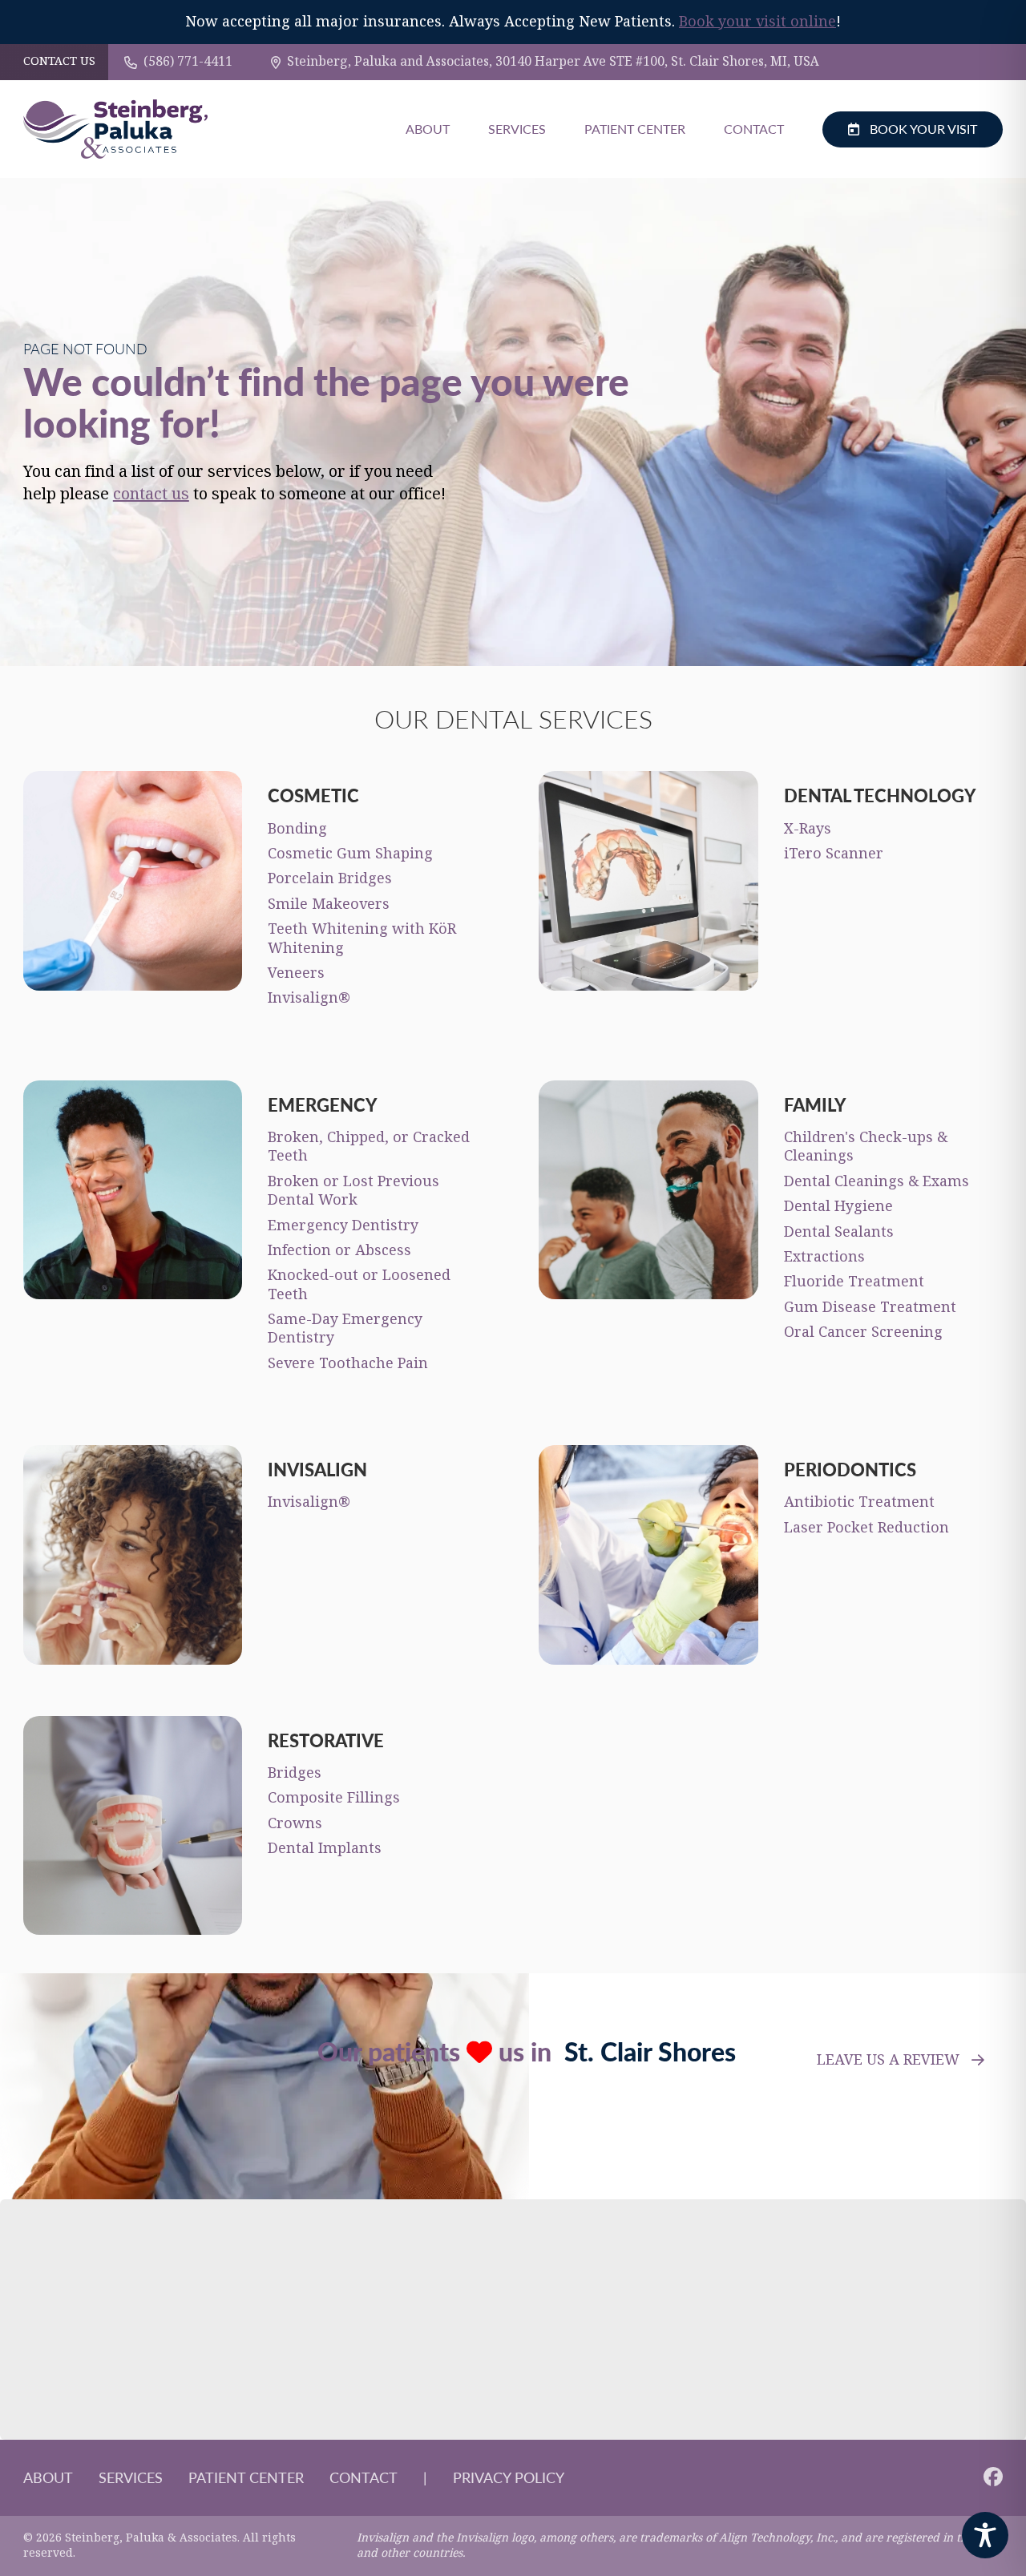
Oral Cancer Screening (863, 1332)
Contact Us (59, 62)
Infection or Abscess (339, 1250)
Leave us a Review (888, 2060)
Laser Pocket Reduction (866, 1528)
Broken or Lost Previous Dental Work (353, 1191)
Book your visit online (757, 22)
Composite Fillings (334, 1798)
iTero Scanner (834, 854)
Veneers (296, 973)
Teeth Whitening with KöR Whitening (362, 938)
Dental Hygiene (838, 1206)
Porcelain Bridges (330, 878)
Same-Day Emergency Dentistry (345, 1328)
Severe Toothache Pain (348, 1363)
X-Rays (808, 829)
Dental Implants (325, 1848)
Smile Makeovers (329, 904)
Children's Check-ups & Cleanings (866, 1147)
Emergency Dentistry (343, 1225)
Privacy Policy (509, 2477)
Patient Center (635, 129)
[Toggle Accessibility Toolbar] (985, 2535)
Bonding (297, 829)
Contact (754, 129)
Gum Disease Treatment (870, 1307)
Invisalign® (309, 998)
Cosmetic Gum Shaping (350, 854)
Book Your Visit (923, 129)
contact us (151, 494)
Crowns (295, 1823)
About (428, 129)
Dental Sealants (839, 1232)
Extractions (824, 1257)
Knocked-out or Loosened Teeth (359, 1284)
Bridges (295, 1773)
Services (517, 129)
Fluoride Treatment (854, 1282)
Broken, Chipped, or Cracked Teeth (369, 1147)
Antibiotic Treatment (859, 1502)
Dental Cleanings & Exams (877, 1181)
